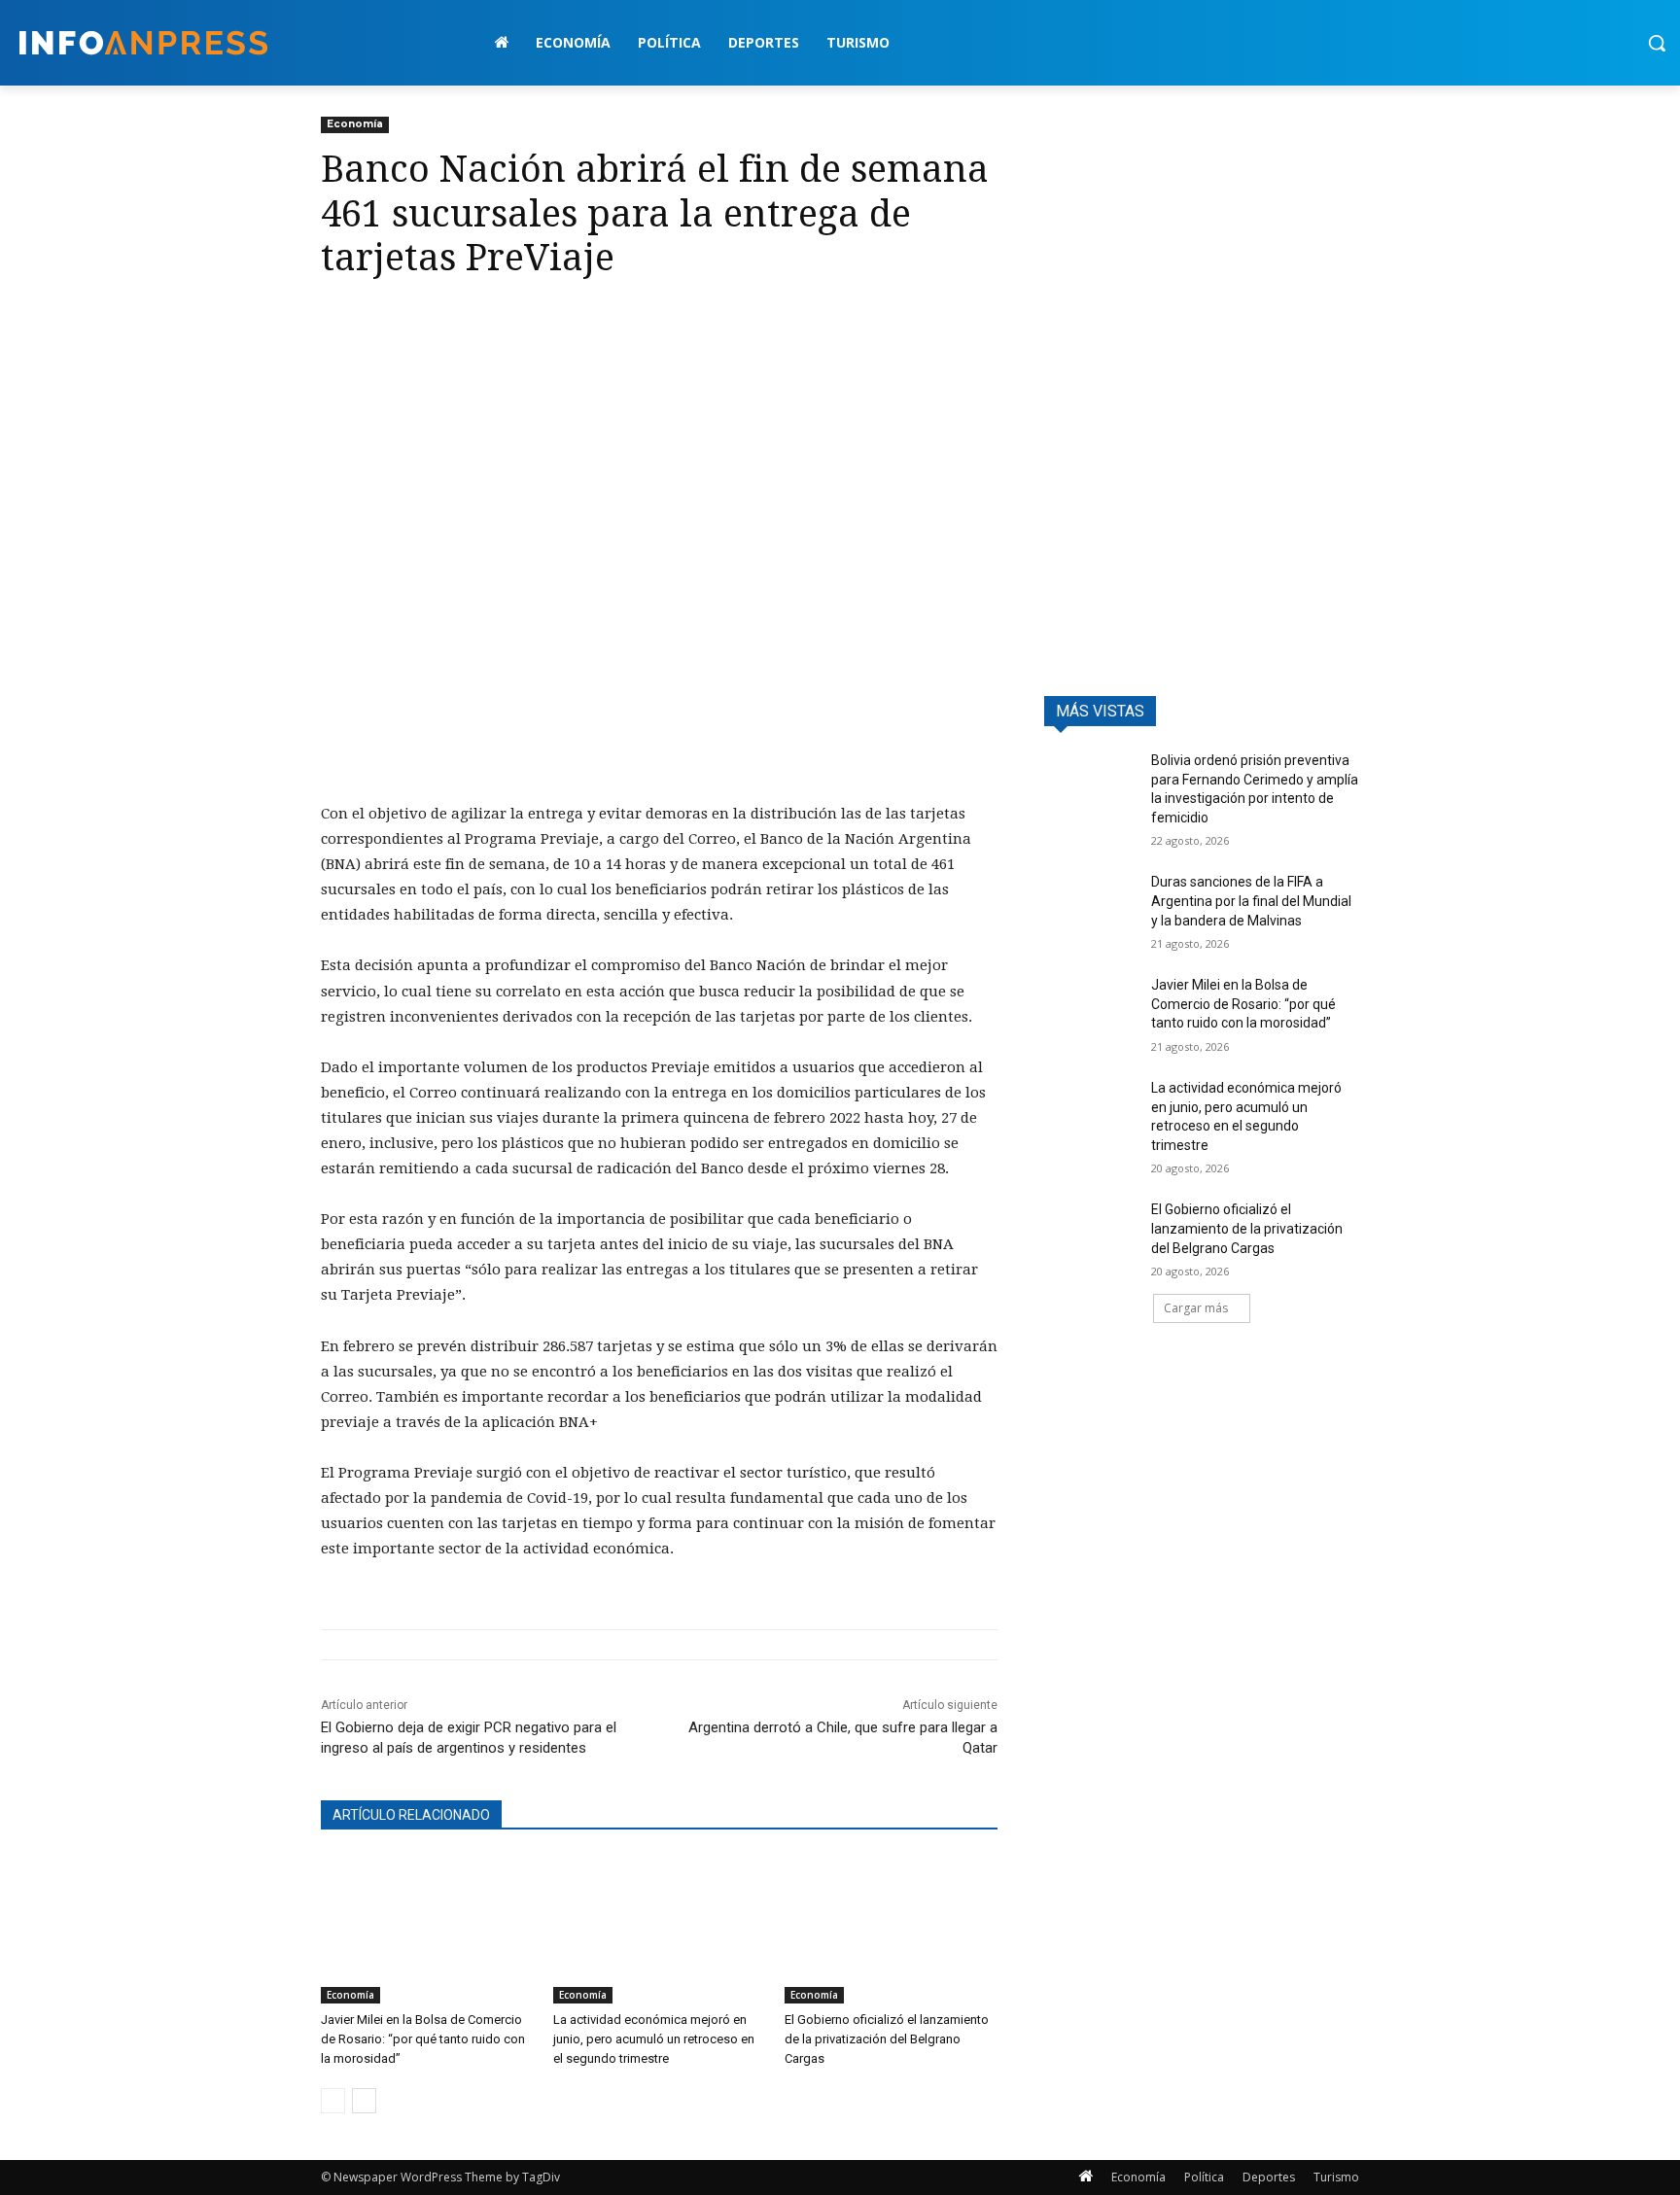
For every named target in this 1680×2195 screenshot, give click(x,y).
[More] (520, 319)
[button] (1657, 43)
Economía (355, 124)
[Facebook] (340, 319)
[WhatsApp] (474, 319)
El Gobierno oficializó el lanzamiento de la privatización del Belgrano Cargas (887, 2039)
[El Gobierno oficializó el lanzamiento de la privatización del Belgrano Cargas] (891, 1929)
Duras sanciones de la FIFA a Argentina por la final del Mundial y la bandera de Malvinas (1251, 901)
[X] (385, 319)
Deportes (1269, 2177)
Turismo (1336, 2177)
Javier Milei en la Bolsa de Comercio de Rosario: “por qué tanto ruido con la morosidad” (423, 2039)
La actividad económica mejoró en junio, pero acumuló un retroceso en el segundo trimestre (654, 2039)
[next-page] (364, 2101)
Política (1204, 2177)
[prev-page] (333, 2101)
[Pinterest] (430, 319)
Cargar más (1196, 1308)
